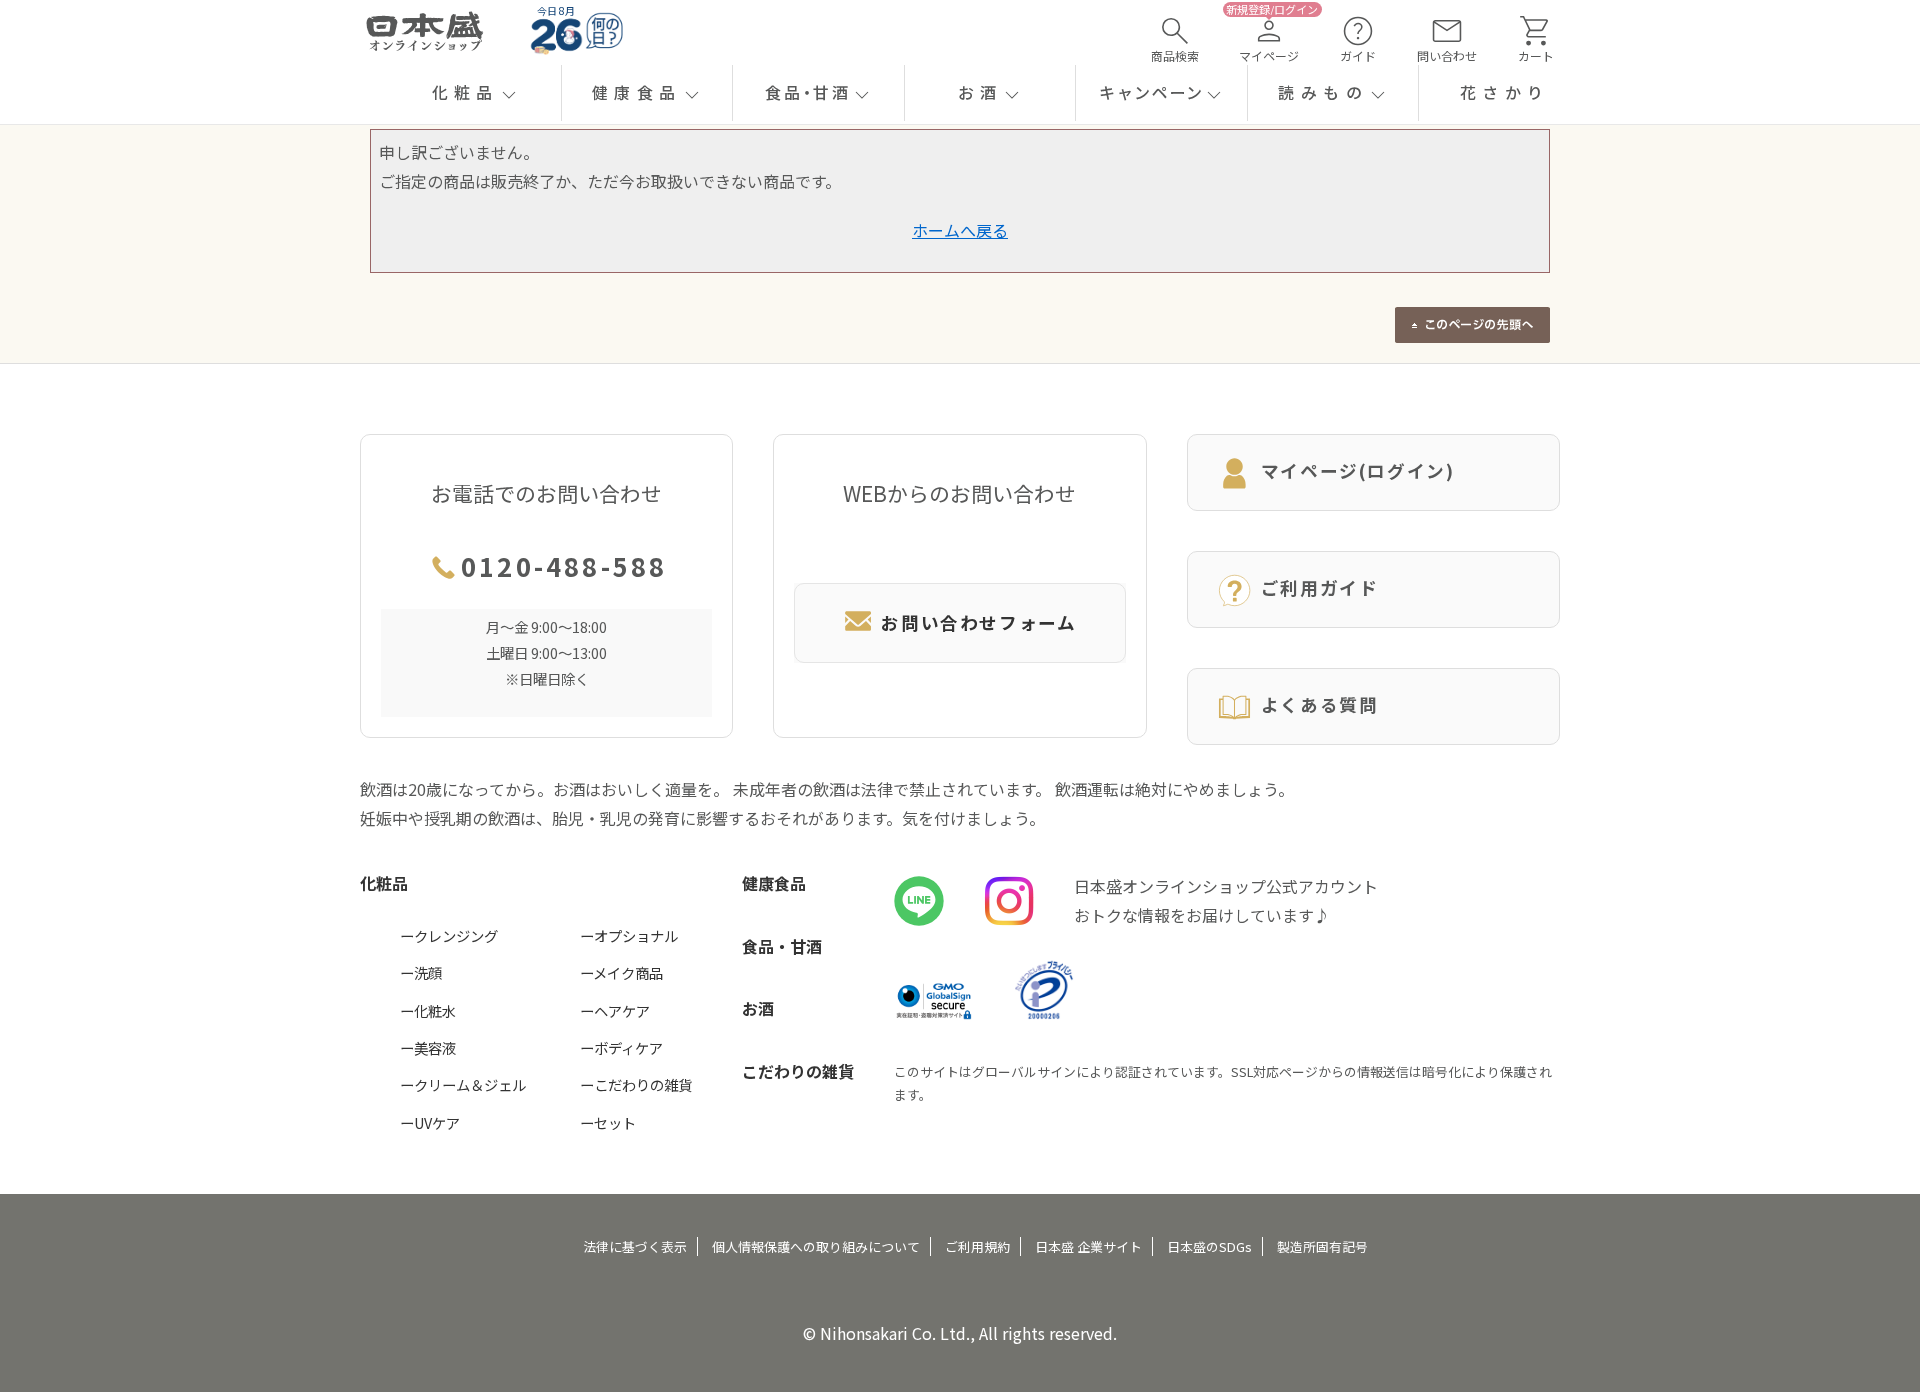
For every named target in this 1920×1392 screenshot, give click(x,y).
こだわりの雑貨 (798, 1071)
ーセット (608, 1122)
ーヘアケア (615, 1010)
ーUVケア (430, 1122)
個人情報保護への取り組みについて (816, 1246)
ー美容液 (428, 1047)
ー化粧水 (428, 1010)
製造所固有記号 (1322, 1246)
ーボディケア (621, 1047)
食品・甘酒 (782, 946)
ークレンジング (449, 935)
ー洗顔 (421, 972)
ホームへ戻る (960, 230)
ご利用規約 (977, 1246)
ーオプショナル (629, 935)
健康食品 (774, 883)
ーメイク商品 (621, 972)
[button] (475, 93)
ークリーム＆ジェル (463, 1084)
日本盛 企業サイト (1088, 1246)
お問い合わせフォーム (978, 622)
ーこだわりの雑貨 (636, 1084)
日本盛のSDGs (1209, 1246)
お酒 (758, 1008)
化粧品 (384, 883)
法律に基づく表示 (635, 1246)
